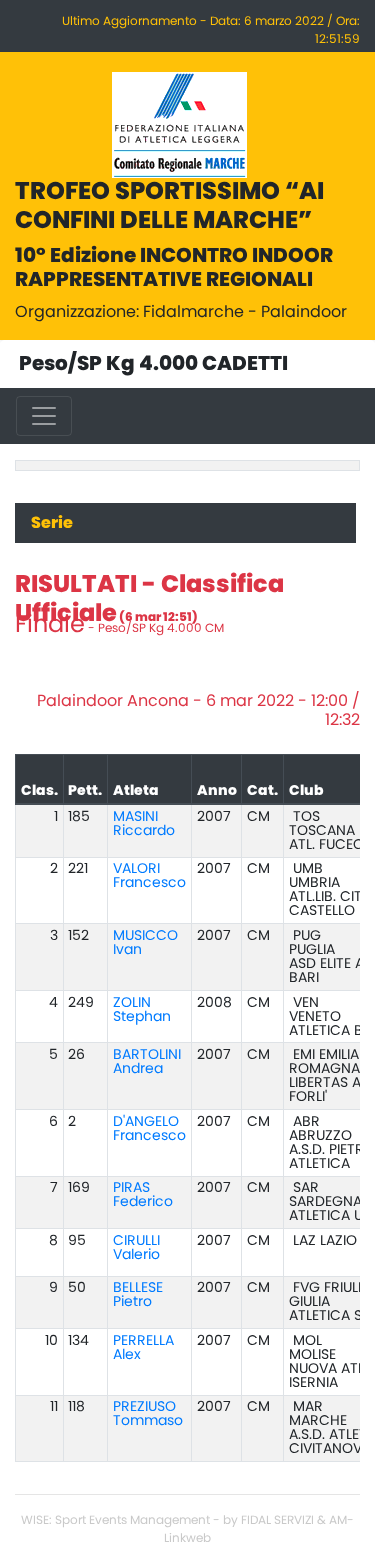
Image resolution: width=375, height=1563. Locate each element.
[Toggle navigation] (44, 416)
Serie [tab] (52, 523)
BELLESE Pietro (138, 1295)
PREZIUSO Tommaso (148, 1414)
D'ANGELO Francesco (149, 1129)
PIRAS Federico (143, 1195)
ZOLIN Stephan (142, 1010)
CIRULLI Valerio (136, 1248)
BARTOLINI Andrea (147, 1062)
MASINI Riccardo (144, 824)
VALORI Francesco (149, 876)
